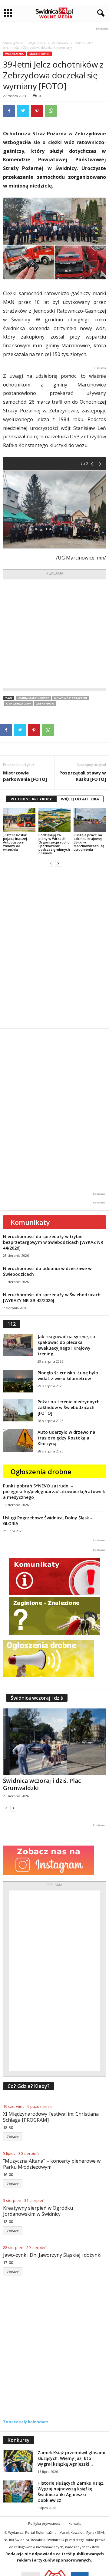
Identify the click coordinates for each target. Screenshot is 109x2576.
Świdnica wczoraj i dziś (37, 1698)
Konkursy (19, 2440)
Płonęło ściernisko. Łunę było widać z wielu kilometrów (68, 1376)
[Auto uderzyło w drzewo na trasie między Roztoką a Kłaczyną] (18, 1441)
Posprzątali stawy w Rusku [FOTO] (83, 776)
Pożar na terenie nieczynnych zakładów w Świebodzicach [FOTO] (69, 1407)
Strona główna (13, 43)
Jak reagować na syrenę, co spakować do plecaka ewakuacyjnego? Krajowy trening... (66, 1345)
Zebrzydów (45, 703)
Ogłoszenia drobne (41, 1471)
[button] (100, 13)
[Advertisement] (54, 634)
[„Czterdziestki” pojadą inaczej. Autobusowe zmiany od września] (19, 820)
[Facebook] (9, 111)
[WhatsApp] (51, 111)
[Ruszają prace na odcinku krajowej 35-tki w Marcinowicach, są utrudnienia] (90, 820)
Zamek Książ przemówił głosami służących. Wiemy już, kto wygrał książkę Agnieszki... (71, 2458)
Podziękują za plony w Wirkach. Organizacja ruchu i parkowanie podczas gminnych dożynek (54, 844)
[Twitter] (23, 111)
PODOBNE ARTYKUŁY (31, 799)
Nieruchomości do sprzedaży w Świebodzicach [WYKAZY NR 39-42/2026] (52, 1297)
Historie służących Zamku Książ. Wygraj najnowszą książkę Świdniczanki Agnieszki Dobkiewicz (71, 2492)
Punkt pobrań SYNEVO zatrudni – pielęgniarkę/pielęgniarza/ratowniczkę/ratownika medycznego (54, 1491)
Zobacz (13, 2137)
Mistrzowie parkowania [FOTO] (25, 776)
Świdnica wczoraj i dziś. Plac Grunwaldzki (42, 1784)
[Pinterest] (37, 111)
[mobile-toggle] (8, 13)
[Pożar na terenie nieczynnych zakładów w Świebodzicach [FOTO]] (18, 1410)
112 (12, 1324)
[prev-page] (51, 863)
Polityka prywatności (45, 2523)
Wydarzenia (37, 43)
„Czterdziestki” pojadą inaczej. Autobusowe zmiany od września (15, 842)
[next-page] (58, 863)
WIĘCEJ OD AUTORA (80, 799)
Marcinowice (60, 43)
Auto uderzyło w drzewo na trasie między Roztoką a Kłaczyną (66, 1438)
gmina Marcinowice (34, 698)
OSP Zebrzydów (18, 703)
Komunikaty (30, 1222)
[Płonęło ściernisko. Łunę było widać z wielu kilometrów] (18, 1381)
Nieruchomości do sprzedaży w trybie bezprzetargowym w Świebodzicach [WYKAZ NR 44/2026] (53, 1242)
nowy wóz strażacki (71, 698)
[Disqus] (54, 947)
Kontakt (75, 2523)
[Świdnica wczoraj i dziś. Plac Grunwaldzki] (54, 1742)
